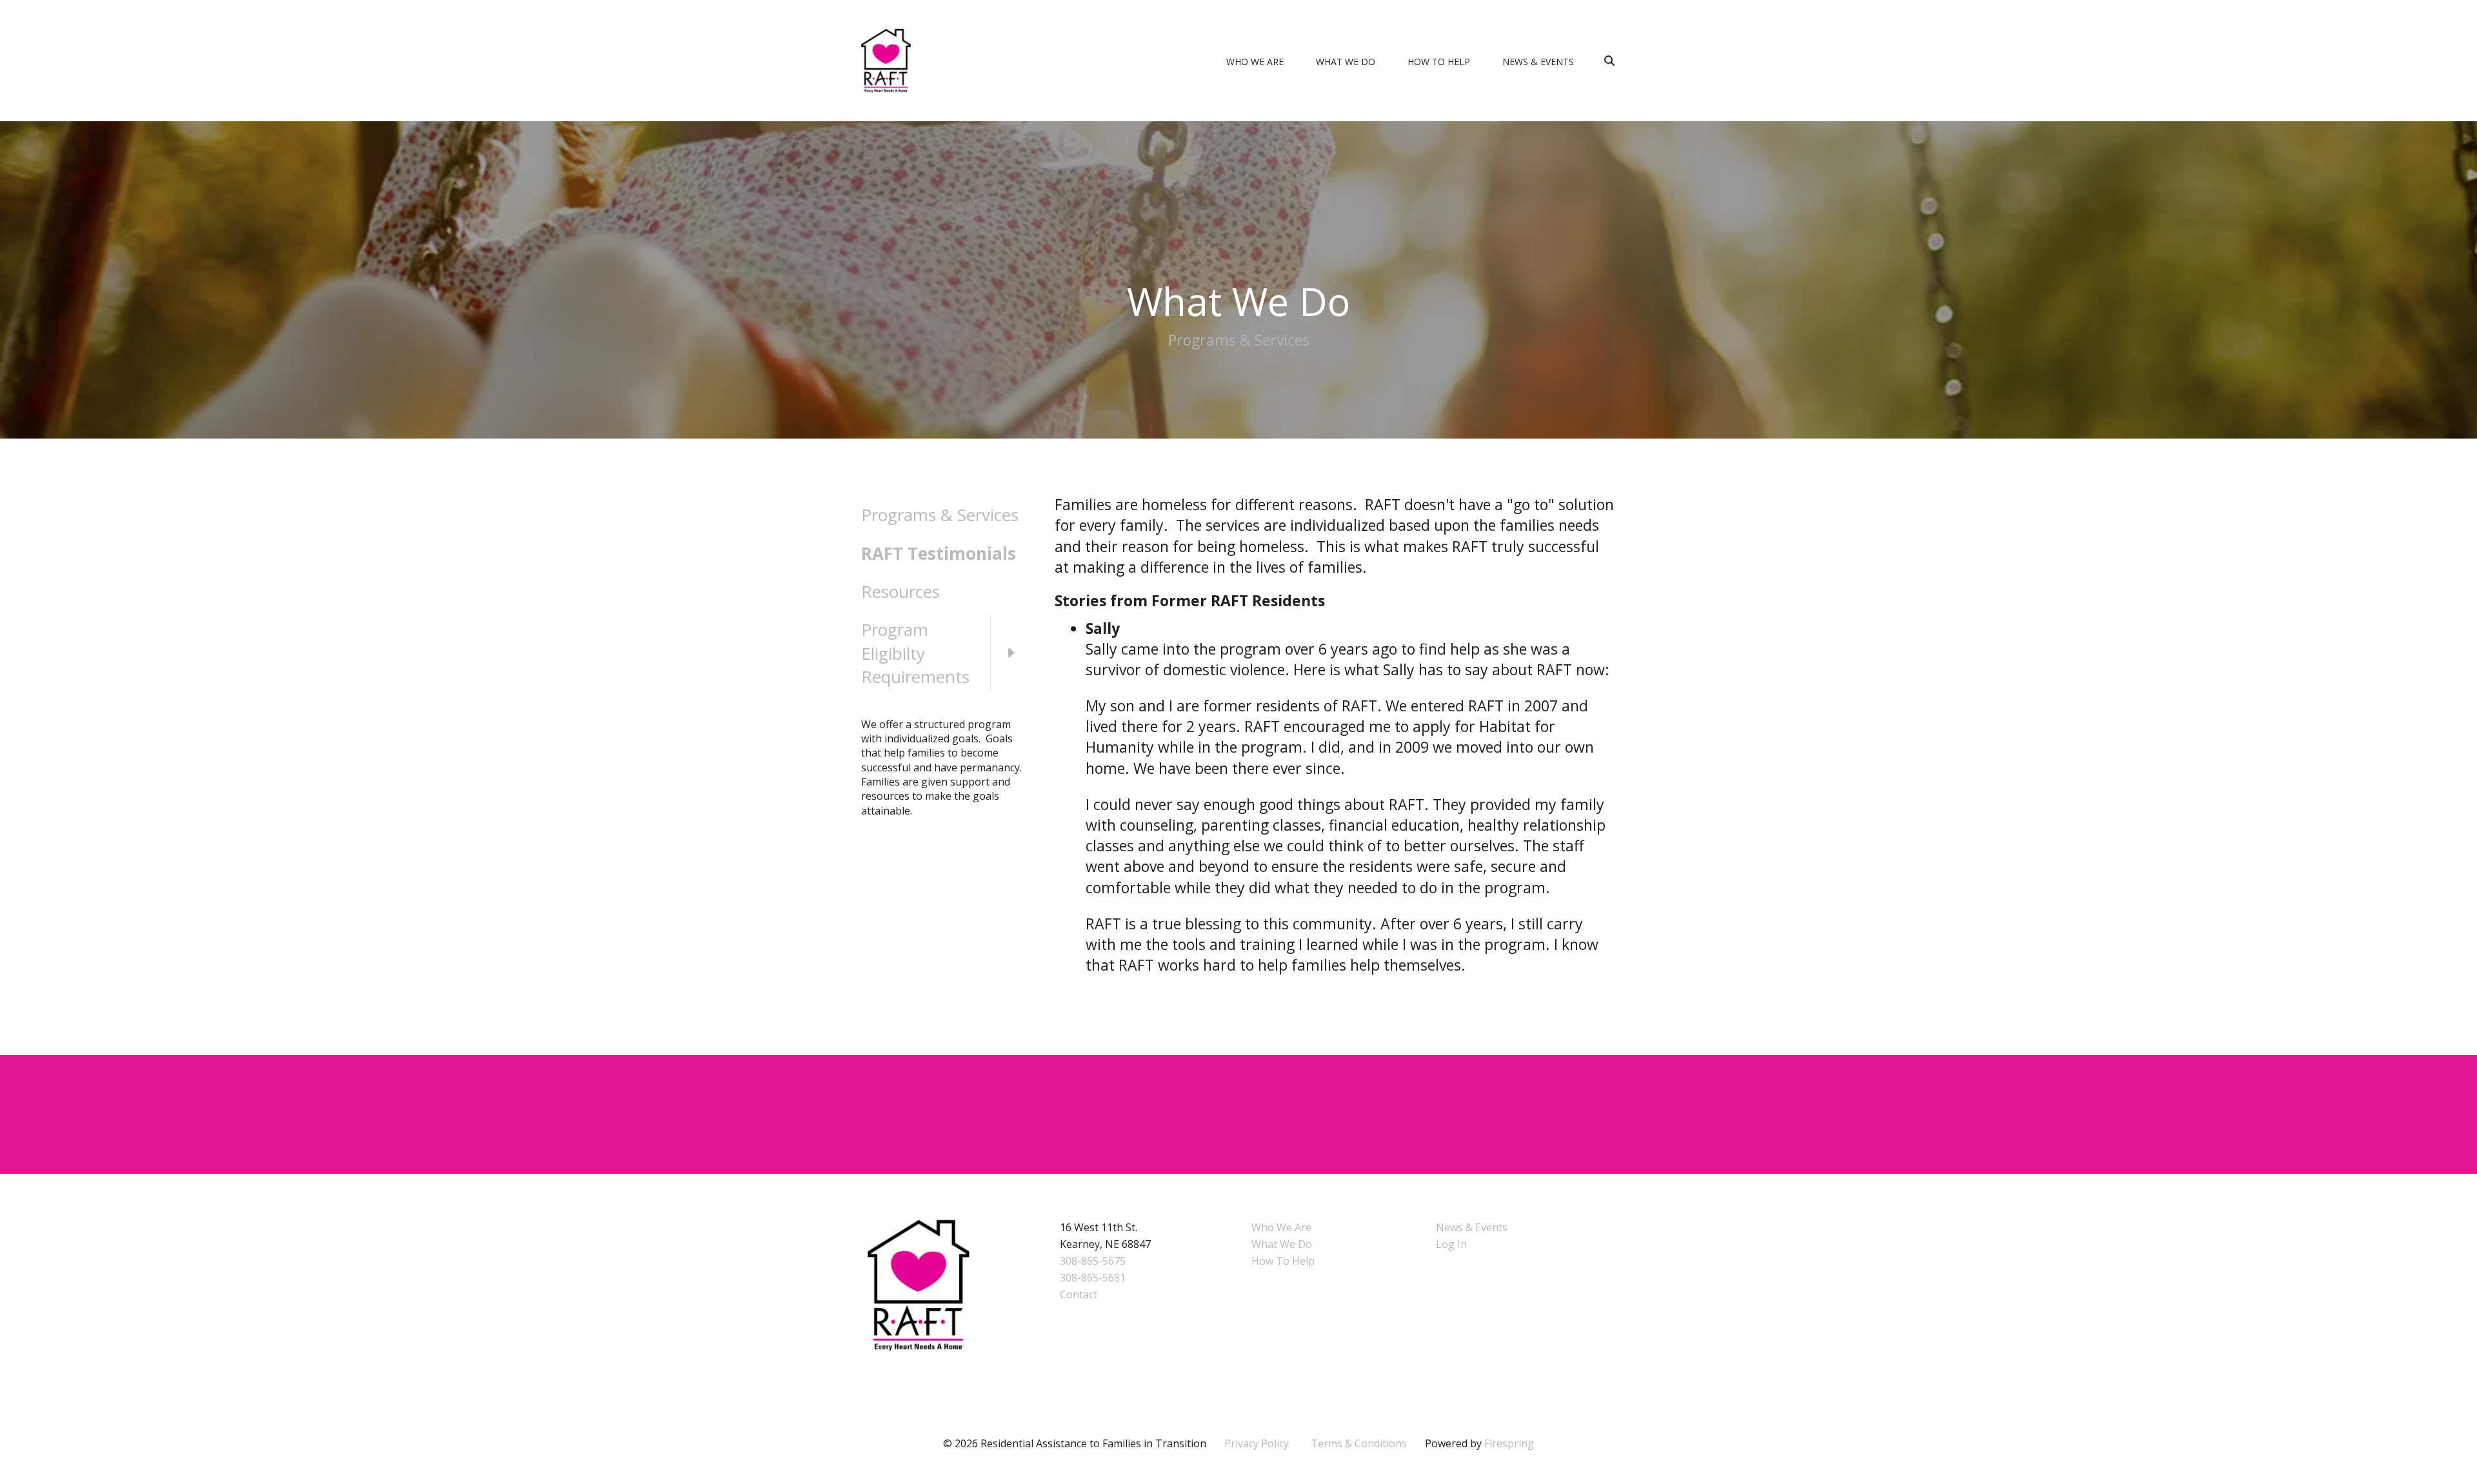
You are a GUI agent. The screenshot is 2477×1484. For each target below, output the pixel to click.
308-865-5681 (1093, 1278)
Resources (900, 591)
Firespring (1509, 1443)
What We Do (1346, 62)
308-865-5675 (1093, 1261)
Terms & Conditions (1359, 1443)
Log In (1451, 1244)
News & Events (1538, 62)
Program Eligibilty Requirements (915, 653)
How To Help (1439, 62)
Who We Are (1255, 62)
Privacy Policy (1257, 1443)
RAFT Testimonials (939, 553)
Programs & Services (940, 515)
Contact (1079, 1294)
